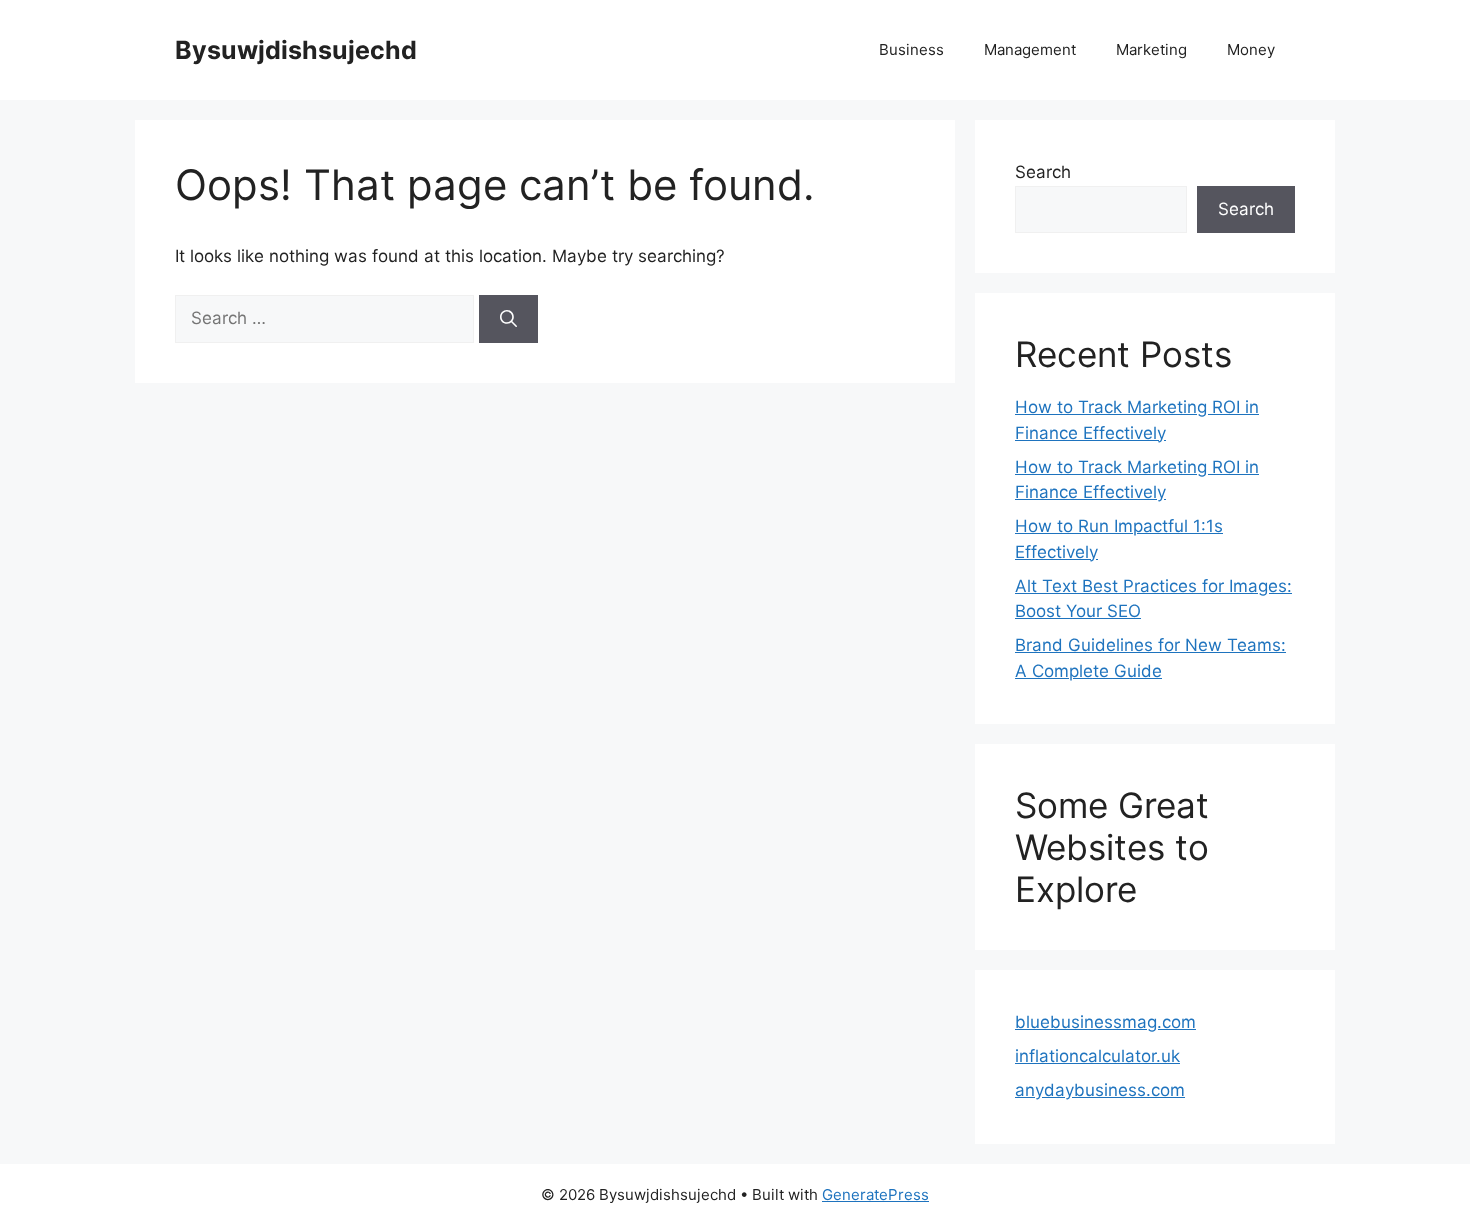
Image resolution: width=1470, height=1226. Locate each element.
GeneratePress (875, 1194)
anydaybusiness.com (1100, 1090)
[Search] (508, 319)
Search (1043, 172)
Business (911, 49)
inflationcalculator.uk (1097, 1056)
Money (1251, 49)
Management (1030, 49)
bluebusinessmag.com (1105, 1022)
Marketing (1151, 49)
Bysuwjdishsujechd (296, 50)
